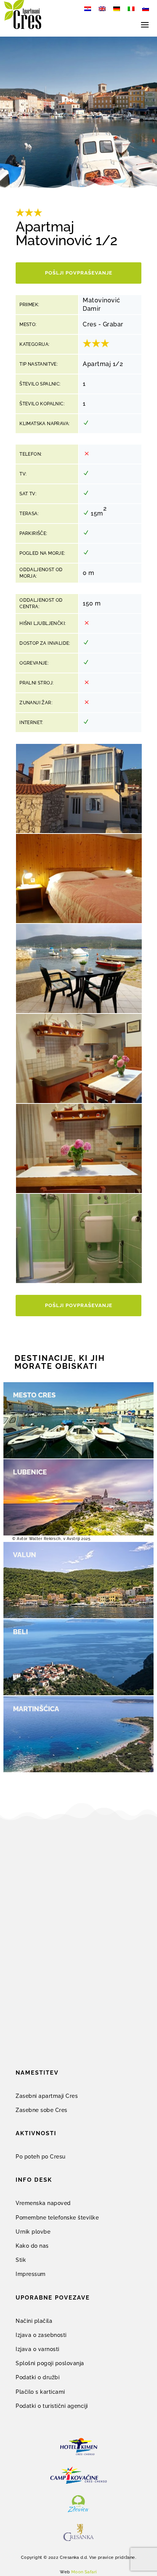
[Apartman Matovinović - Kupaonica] (79, 1281)
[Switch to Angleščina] (102, 9)
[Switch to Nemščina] (117, 9)
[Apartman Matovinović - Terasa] (79, 1011)
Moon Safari (84, 2572)
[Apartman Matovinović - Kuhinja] (79, 1101)
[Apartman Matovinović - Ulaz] (79, 831)
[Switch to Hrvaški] (88, 9)
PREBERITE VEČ (40, 1510)
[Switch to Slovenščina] (146, 9)
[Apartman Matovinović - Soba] (79, 921)
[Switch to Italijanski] (131, 9)
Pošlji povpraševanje (79, 273)
